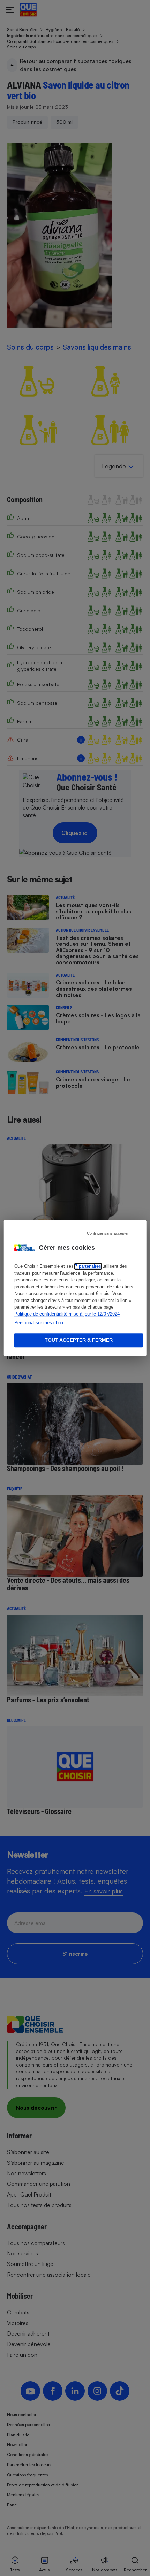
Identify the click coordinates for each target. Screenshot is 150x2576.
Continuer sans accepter (108, 1233)
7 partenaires (88, 1266)
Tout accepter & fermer (79, 1340)
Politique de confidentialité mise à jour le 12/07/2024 (67, 1314)
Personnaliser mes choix (39, 1323)
